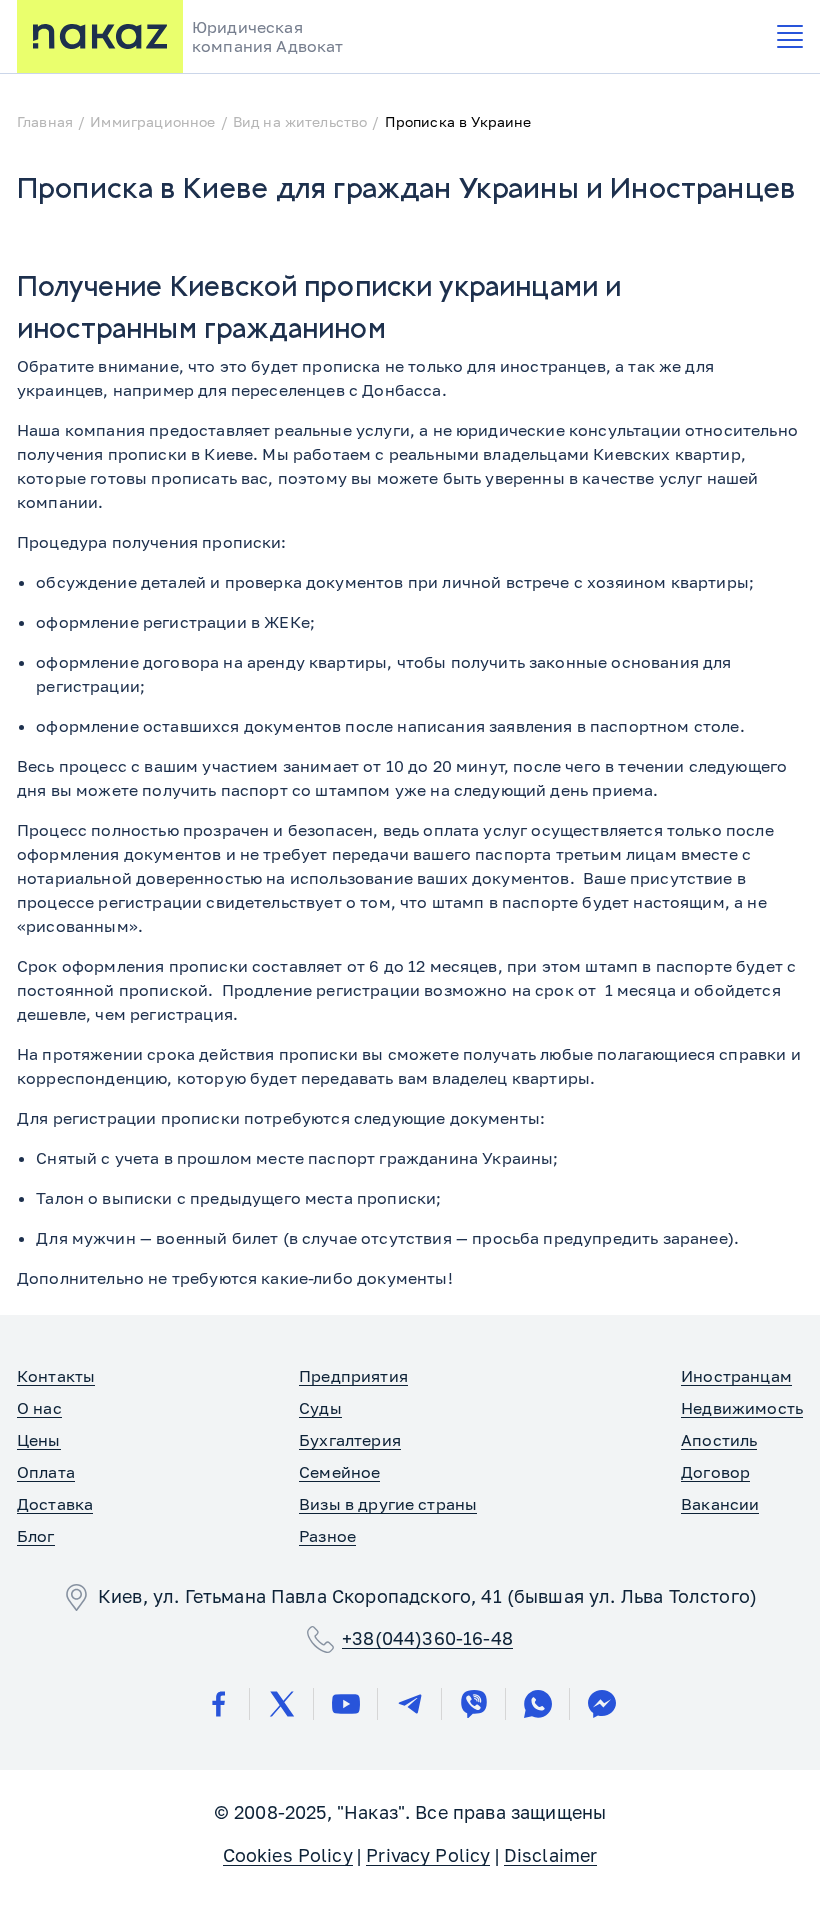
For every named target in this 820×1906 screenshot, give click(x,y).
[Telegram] (410, 1704)
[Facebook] (218, 1704)
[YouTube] (346, 1704)
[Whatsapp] (538, 1704)
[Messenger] (602, 1704)
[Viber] (474, 1704)
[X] (282, 1704)
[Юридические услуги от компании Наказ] (100, 36)
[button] (790, 36)
